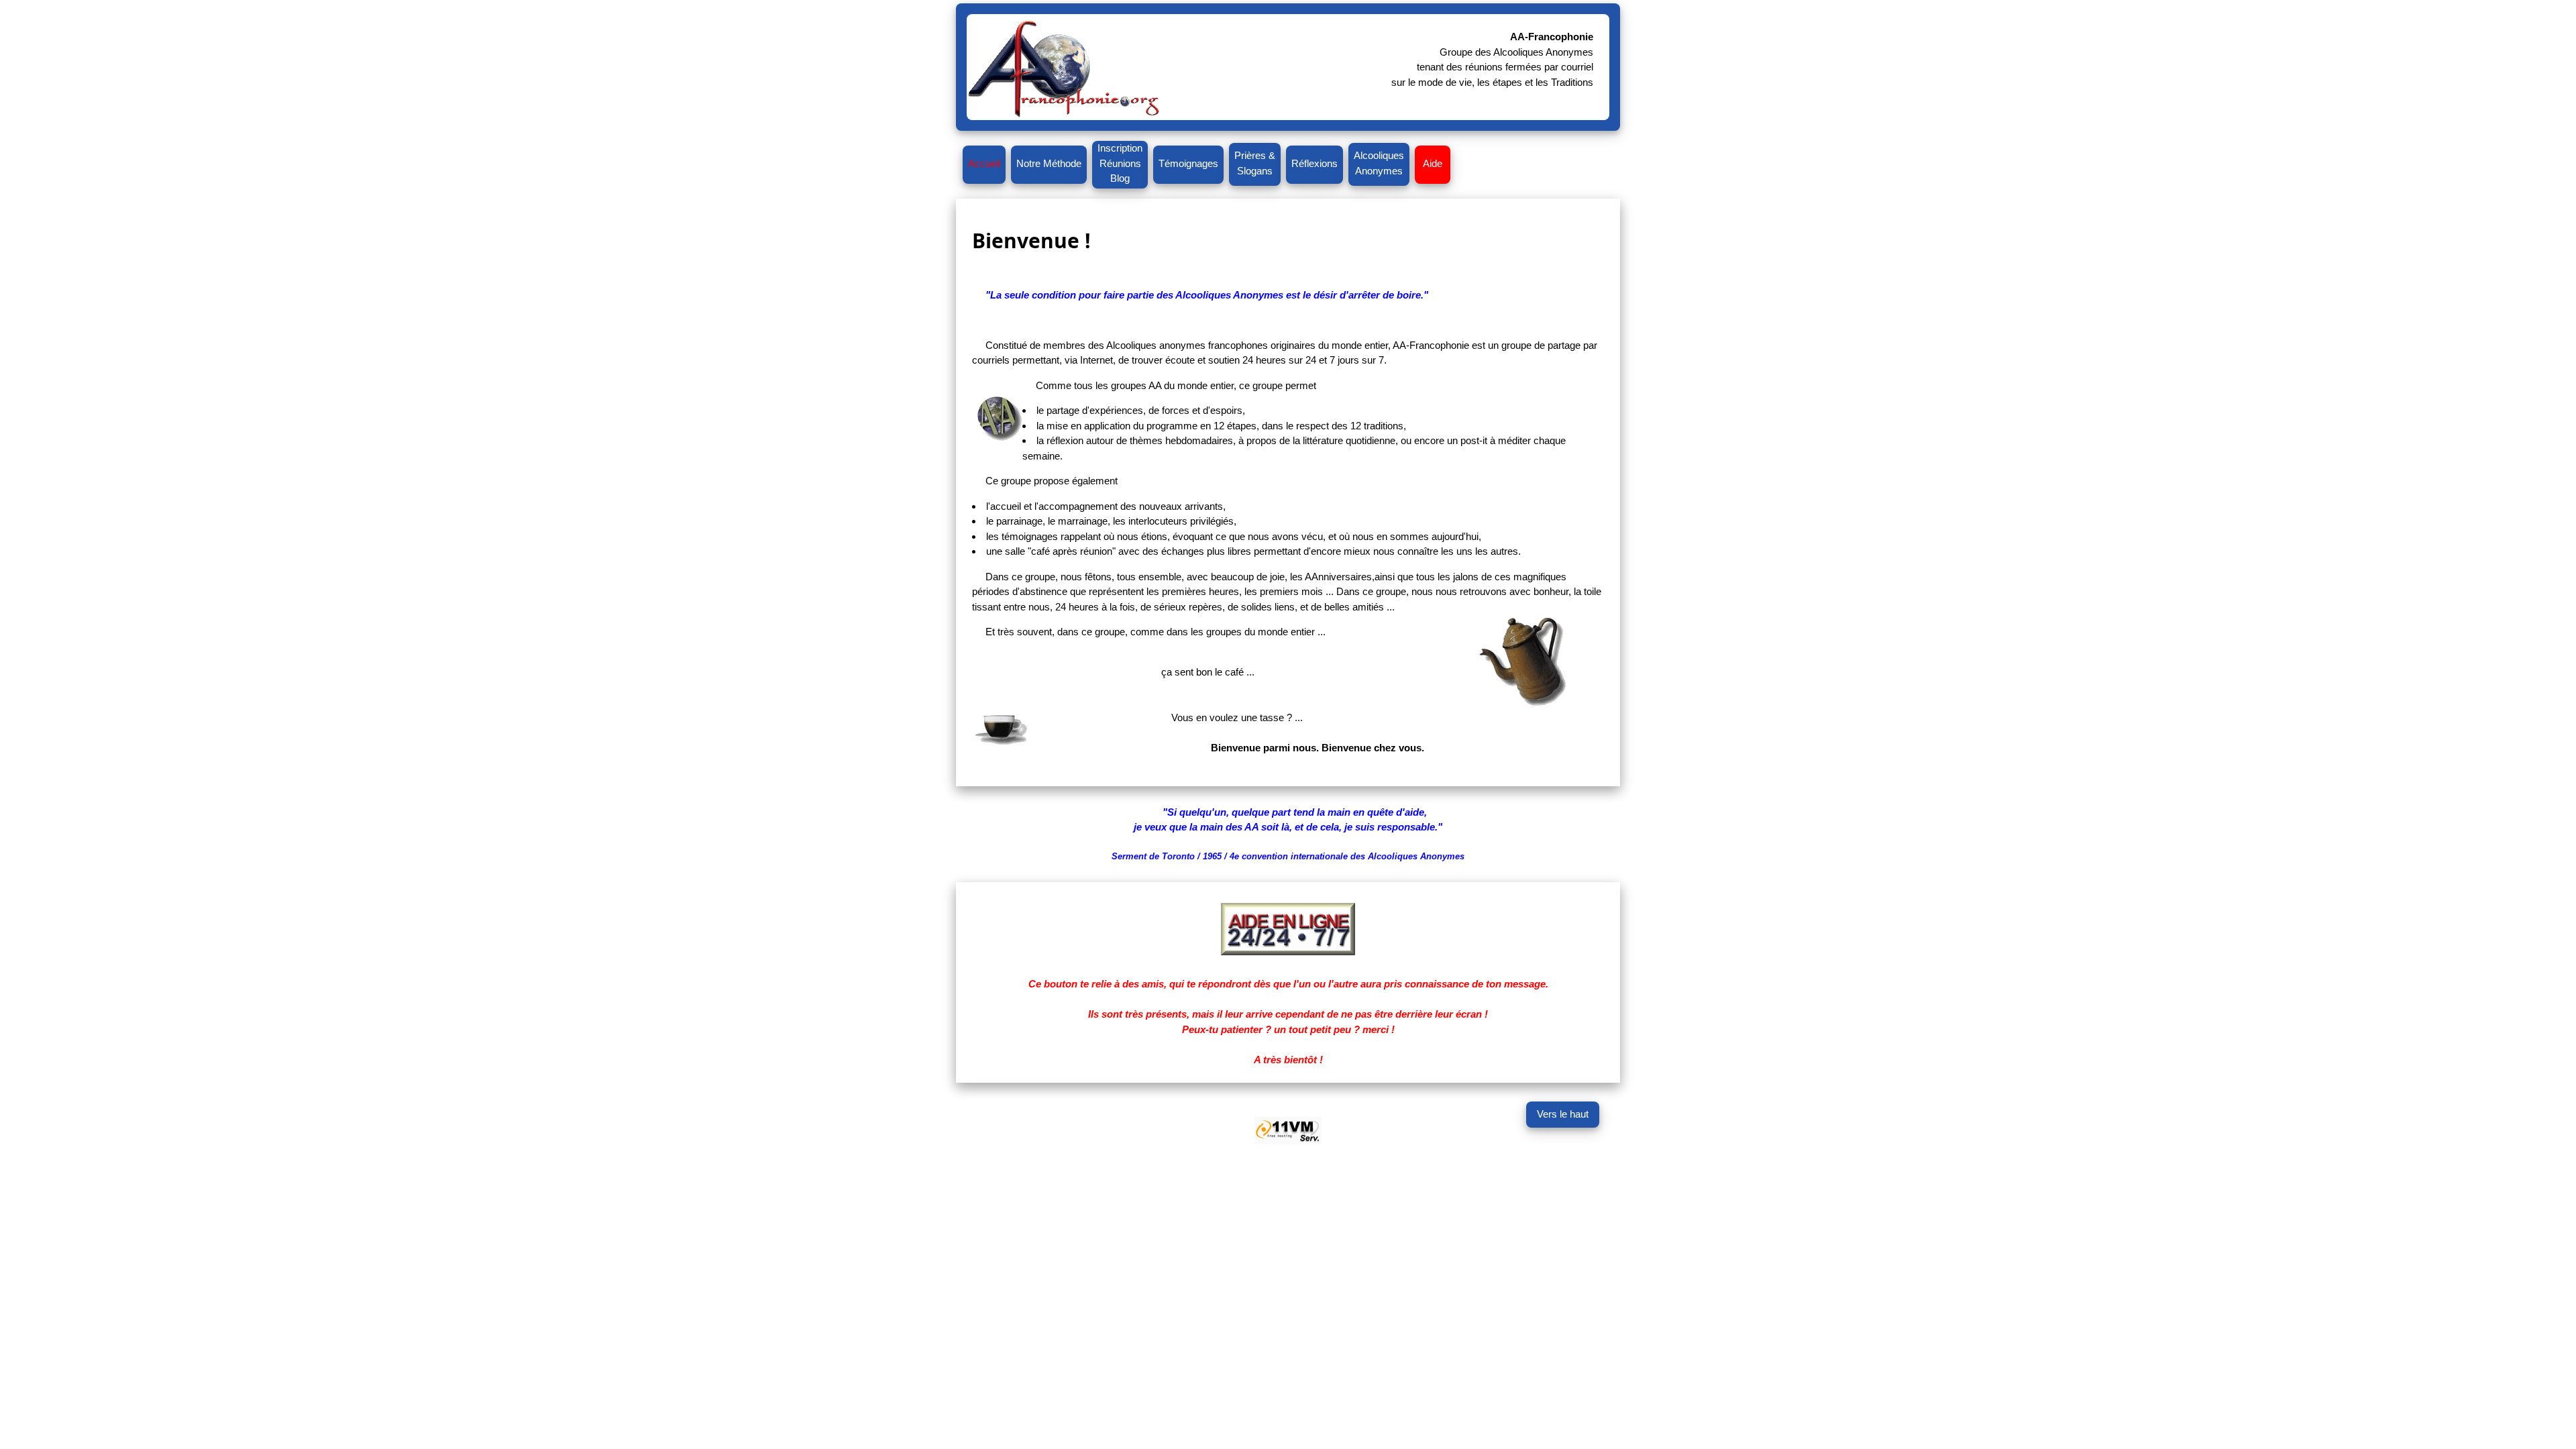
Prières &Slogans (1255, 163)
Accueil (984, 163)
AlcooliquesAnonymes (1379, 163)
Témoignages (1188, 163)
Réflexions (1314, 163)
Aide (1433, 163)
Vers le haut (1563, 1114)
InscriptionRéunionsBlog (1120, 163)
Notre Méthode (1049, 163)
